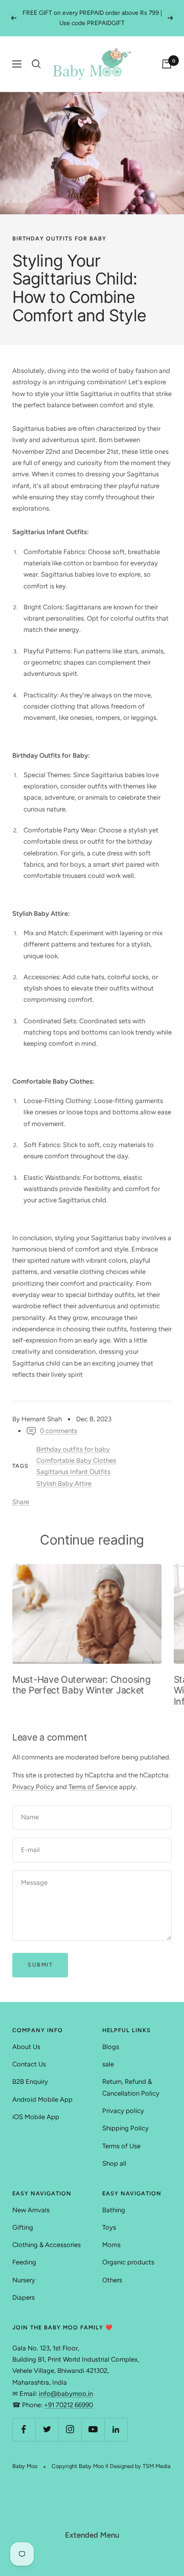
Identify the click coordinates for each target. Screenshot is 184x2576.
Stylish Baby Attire (64, 1483)
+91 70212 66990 (68, 2405)
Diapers (24, 2297)
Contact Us (29, 2064)
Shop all (114, 2163)
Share (21, 1502)
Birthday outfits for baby (59, 239)
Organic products (128, 2262)
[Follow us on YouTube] (93, 2429)
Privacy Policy (33, 1787)
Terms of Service (93, 1787)
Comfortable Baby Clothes (76, 1460)
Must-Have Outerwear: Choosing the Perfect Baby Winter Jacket (81, 1685)
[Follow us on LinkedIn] (116, 2429)
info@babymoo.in (66, 2394)
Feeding (24, 2262)
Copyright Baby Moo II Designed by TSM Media (111, 2466)
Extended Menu (92, 2535)
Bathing (114, 2210)
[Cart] (167, 64)
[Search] (36, 64)
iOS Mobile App (36, 2117)
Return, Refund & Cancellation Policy (131, 2087)
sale (108, 2064)
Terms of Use (121, 2146)
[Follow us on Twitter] (47, 2429)
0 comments (59, 1431)
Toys (109, 2227)
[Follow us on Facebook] (24, 2429)
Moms (111, 2245)
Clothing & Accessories (47, 2245)
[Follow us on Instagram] (70, 2429)
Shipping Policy (125, 2128)
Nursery (24, 2280)
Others (112, 2280)
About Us (26, 2047)
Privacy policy (123, 2111)
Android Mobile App (42, 2099)
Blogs (111, 2047)
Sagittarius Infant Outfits (73, 1472)
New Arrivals (31, 2210)
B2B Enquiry (30, 2082)
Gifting (23, 2227)
